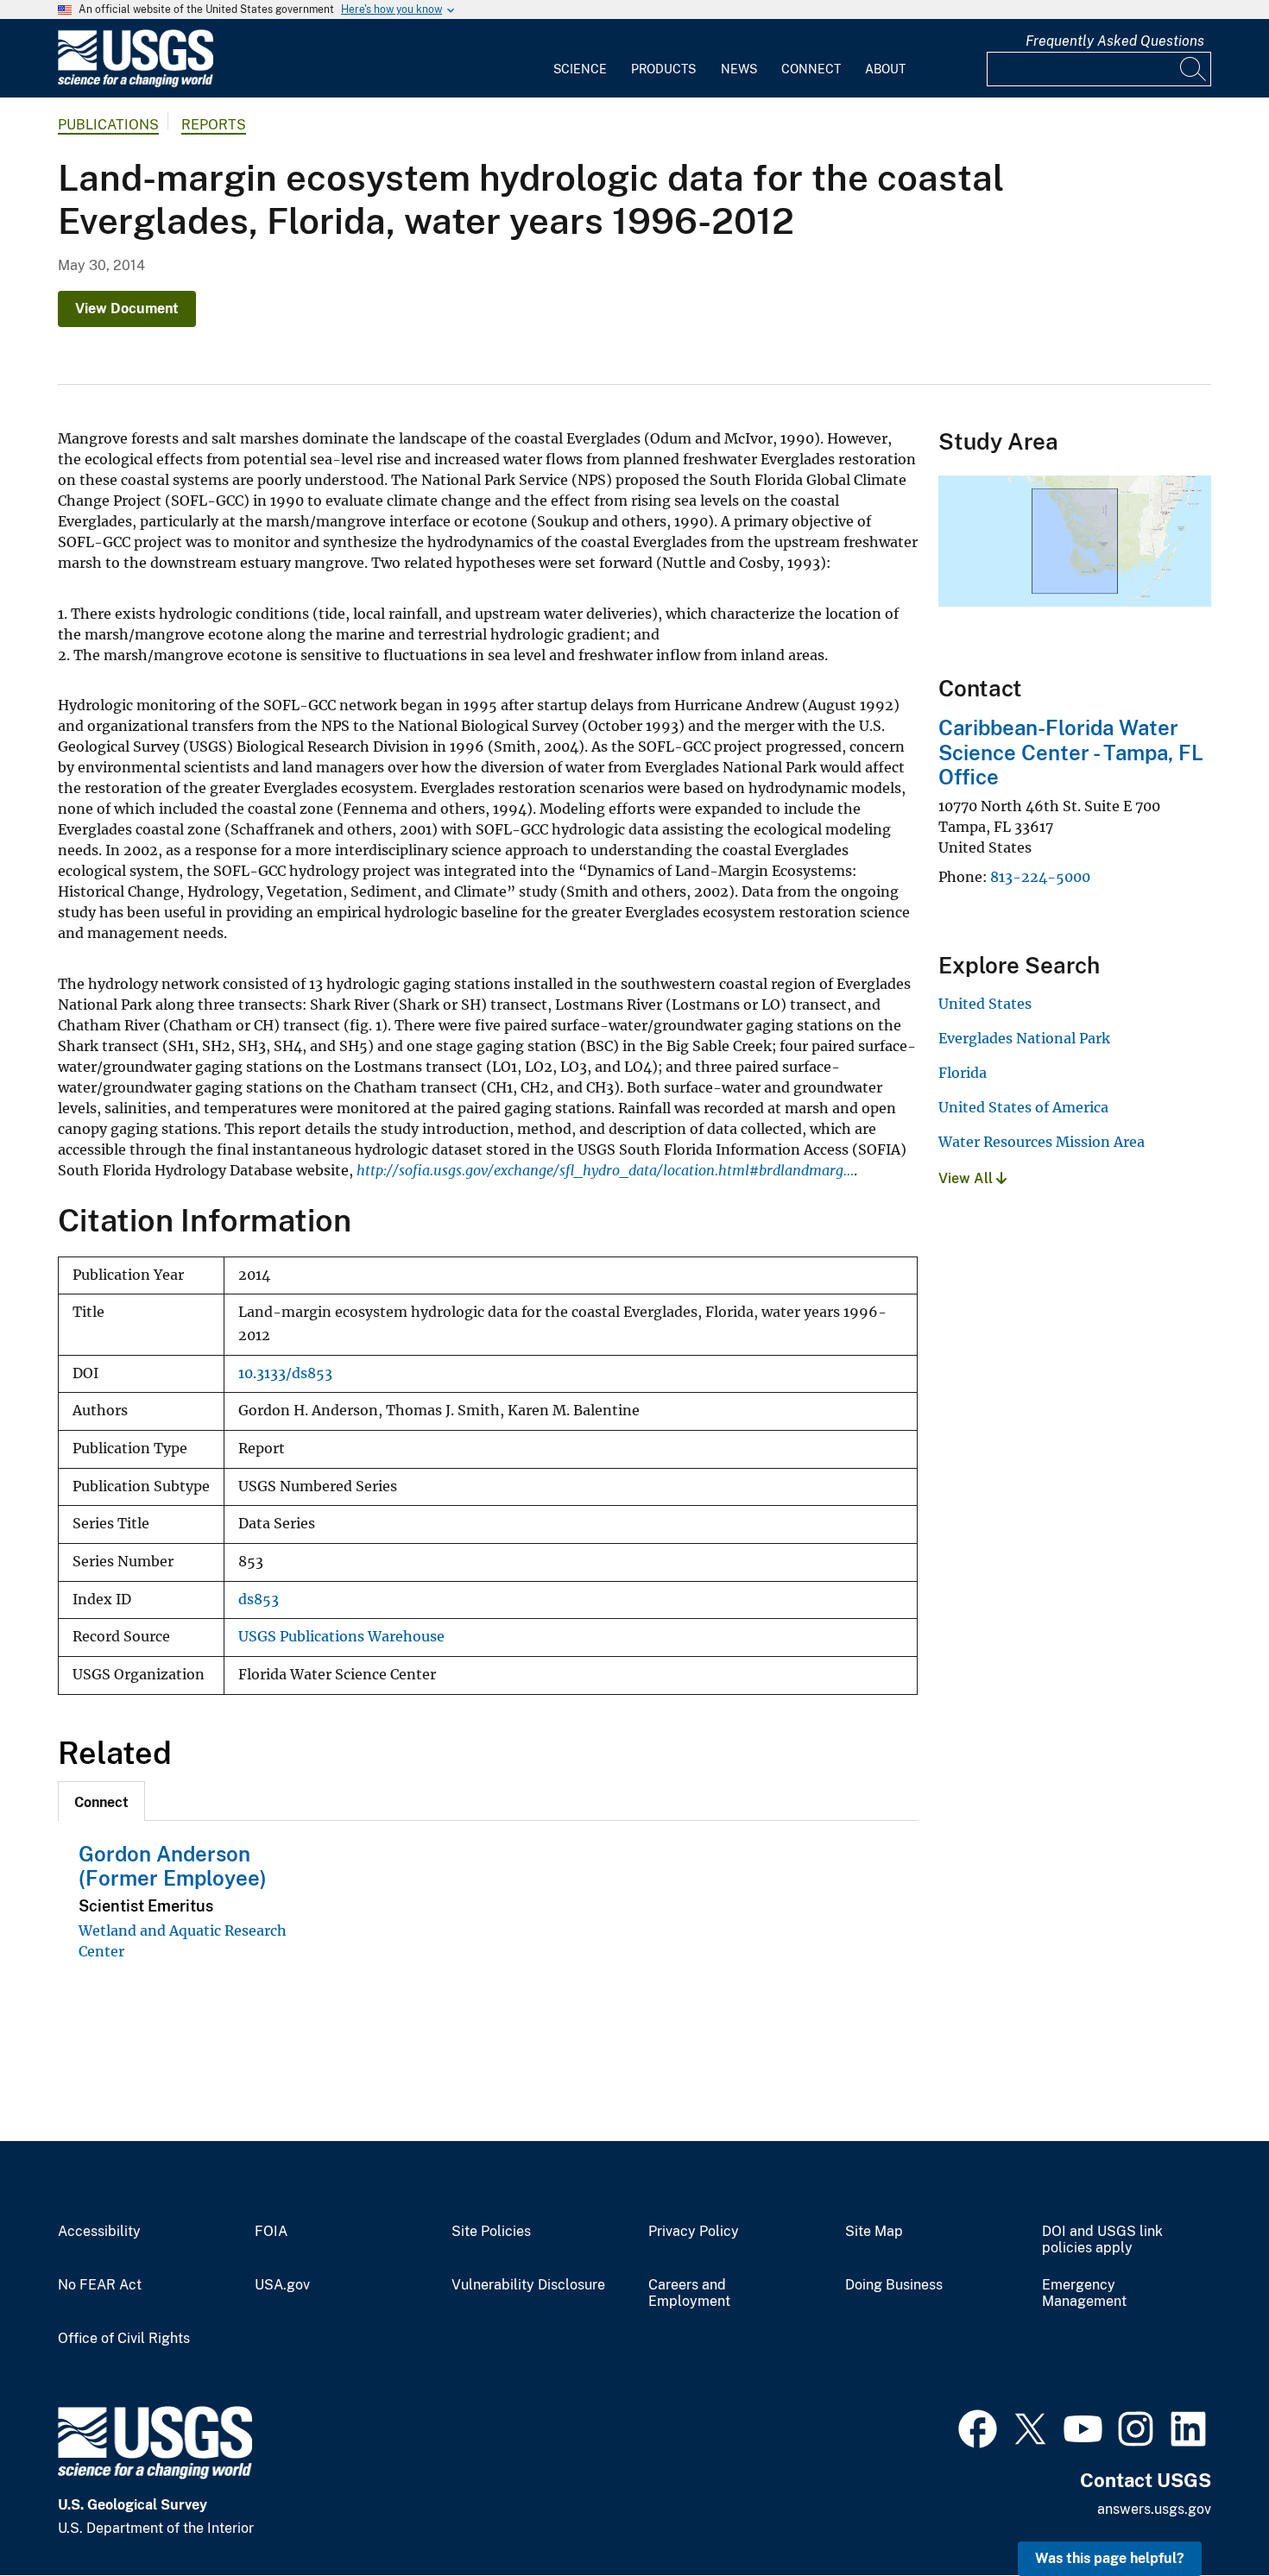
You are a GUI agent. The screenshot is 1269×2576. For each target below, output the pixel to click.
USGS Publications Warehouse (341, 1637)
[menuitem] (580, 59)
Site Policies (491, 2232)
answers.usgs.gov (1154, 2509)
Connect (811, 69)
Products (663, 69)
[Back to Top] (1206, 2513)
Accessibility (99, 2232)
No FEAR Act (100, 2285)
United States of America (1023, 1107)
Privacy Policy (694, 2232)
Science (580, 69)
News (739, 69)
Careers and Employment (689, 2293)
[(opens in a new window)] (978, 2427)
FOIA (271, 2232)
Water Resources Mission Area (1042, 1142)
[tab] (101, 1801)
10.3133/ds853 (285, 1373)
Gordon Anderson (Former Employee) (173, 1866)
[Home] (136, 83)
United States (985, 1004)
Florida (963, 1073)
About (885, 69)
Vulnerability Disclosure (528, 2285)
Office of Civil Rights (124, 2339)
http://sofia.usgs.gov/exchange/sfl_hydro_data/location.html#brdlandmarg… (605, 1170)
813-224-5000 (1040, 877)
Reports (214, 125)
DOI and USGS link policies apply (1102, 2240)
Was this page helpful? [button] (1110, 2558)
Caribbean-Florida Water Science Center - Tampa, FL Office (1071, 753)
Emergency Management (1084, 2293)
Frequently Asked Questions (1115, 41)
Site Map (874, 2232)
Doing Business (894, 2285)
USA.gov (282, 2285)
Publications (108, 125)
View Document (127, 309)
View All (967, 1178)
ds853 (259, 1600)
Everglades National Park (1024, 1038)
